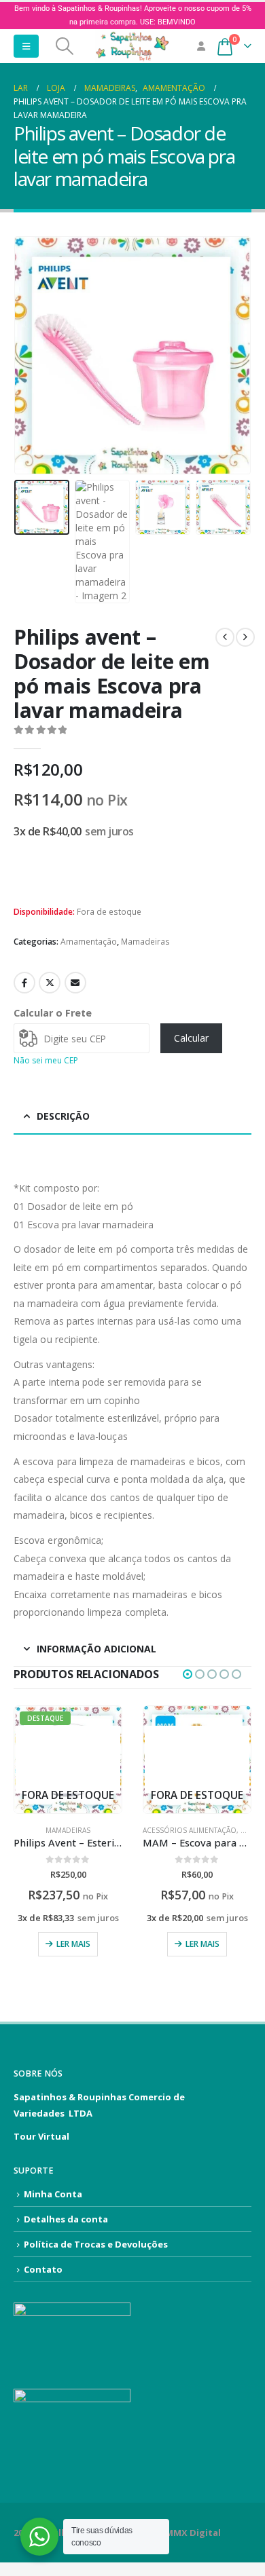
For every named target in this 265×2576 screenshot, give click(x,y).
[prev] (225, 637)
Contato (43, 2269)
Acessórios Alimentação (190, 1830)
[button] (26, 46)
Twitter (50, 983)
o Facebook (24, 983)
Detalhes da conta (66, 2219)
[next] (245, 637)
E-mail (75, 983)
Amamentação (89, 942)
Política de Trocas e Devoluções (96, 2244)
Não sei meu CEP (46, 1060)
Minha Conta (53, 2194)
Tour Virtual (41, 2136)
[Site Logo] (132, 46)
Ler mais (73, 1944)
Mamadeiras (145, 942)
